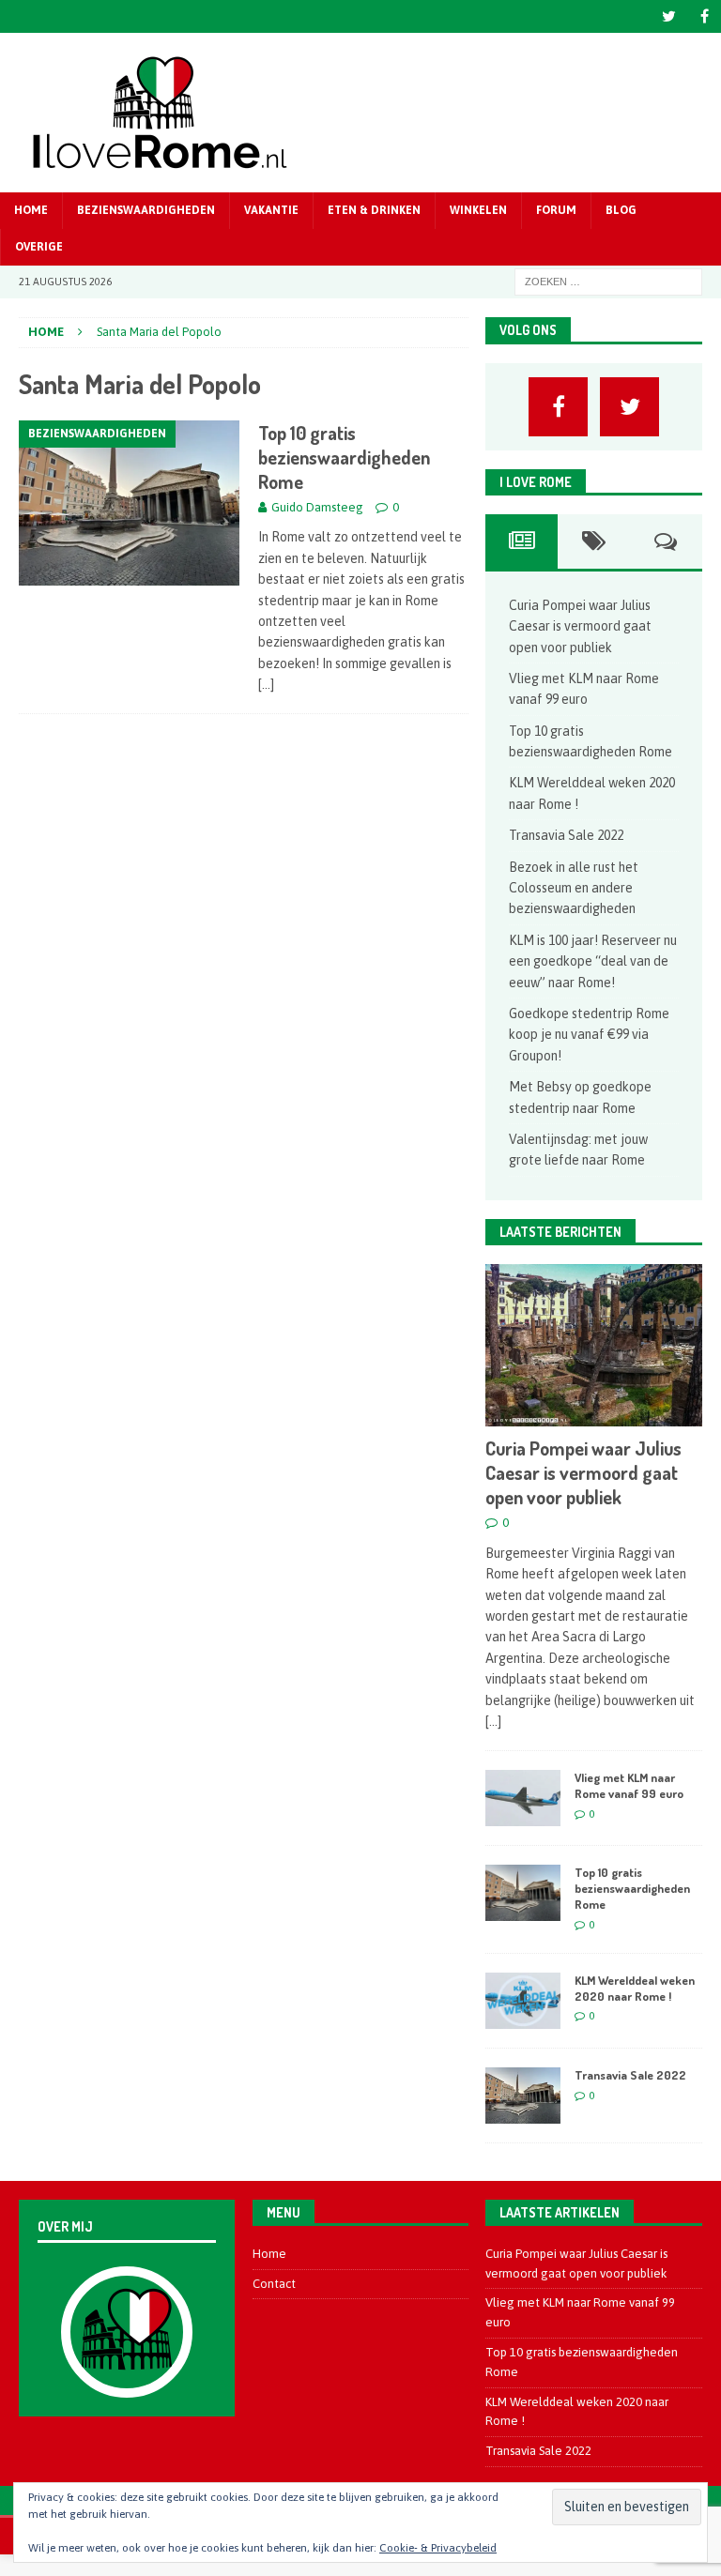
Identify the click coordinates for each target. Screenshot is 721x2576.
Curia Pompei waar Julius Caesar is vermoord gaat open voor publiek (580, 626)
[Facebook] (705, 16)
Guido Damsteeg (317, 507)
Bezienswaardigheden (146, 210)
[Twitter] (669, 16)
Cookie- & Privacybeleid (438, 2548)
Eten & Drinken (374, 210)
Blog (621, 210)
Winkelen (478, 210)
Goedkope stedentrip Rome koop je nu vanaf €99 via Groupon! (589, 1035)
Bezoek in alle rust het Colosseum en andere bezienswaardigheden (574, 888)
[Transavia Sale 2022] (523, 2096)
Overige (39, 247)
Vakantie (271, 210)
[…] (266, 684)
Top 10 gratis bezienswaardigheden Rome (344, 457)
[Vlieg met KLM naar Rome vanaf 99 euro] (523, 1798)
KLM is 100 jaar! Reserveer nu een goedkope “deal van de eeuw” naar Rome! (593, 961)
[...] (493, 1721)
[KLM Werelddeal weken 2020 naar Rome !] (523, 2001)
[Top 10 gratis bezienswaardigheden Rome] (523, 1893)
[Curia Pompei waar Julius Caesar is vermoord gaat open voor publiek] (593, 1345)
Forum (556, 210)
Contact (274, 2284)
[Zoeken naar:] (608, 282)
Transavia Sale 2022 (566, 835)
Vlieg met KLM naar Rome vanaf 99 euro (629, 1785)
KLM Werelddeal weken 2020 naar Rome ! (635, 1988)
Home (31, 210)
